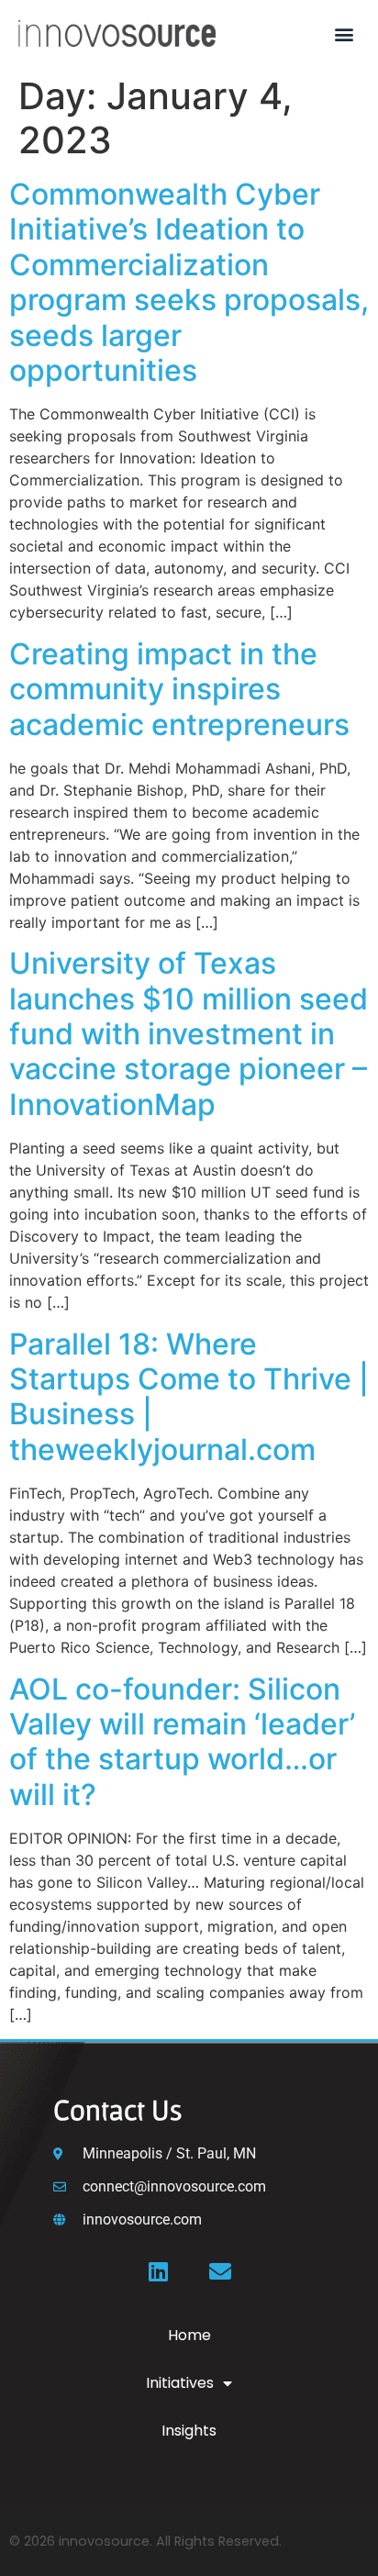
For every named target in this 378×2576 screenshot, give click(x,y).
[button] (345, 33)
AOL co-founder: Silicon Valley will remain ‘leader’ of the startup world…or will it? (182, 1742)
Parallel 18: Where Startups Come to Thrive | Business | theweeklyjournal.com (189, 1397)
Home (189, 2335)
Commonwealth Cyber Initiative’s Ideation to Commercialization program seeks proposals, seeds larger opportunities (189, 282)
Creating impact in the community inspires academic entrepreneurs (183, 689)
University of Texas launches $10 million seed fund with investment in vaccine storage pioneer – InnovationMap (189, 1034)
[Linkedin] (158, 2271)
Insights (189, 2431)
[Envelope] (220, 2271)
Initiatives (180, 2383)
